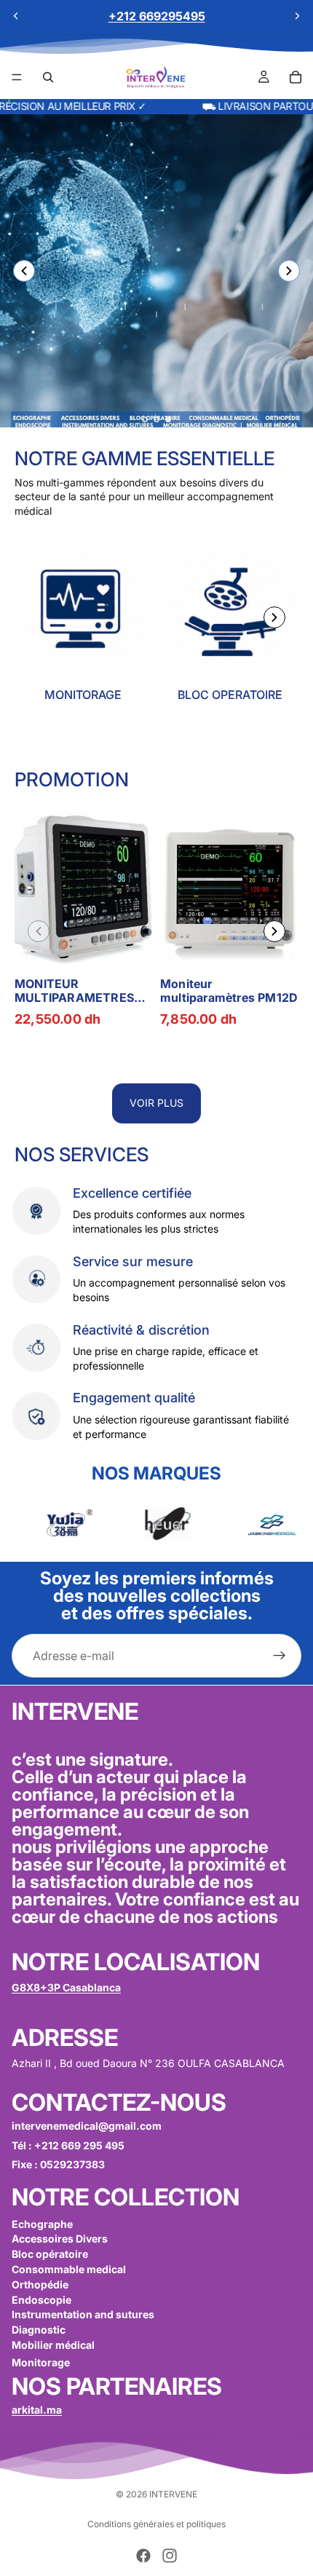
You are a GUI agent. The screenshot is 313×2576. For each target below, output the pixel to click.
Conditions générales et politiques (156, 2524)
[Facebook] (143, 2556)
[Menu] (17, 77)
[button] (289, 271)
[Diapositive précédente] (16, 16)
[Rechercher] (48, 77)
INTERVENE (173, 2494)
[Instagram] (170, 2556)
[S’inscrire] (280, 1656)
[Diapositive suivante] (297, 16)
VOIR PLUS (156, 1103)
